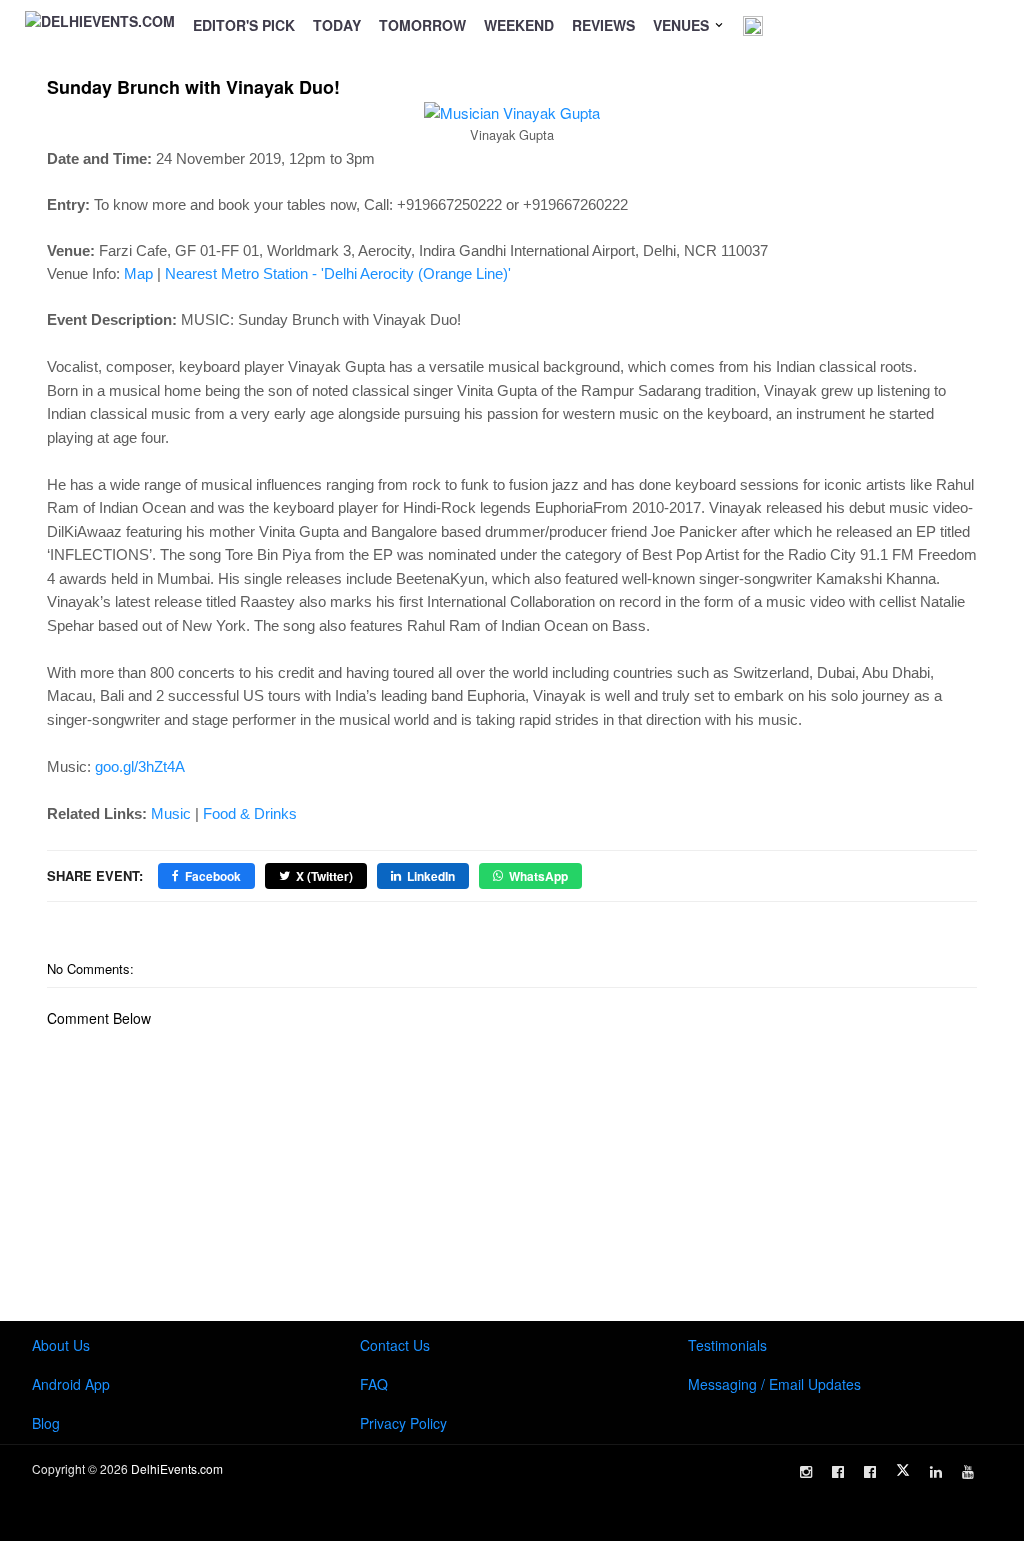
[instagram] (806, 1472)
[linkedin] (936, 1472)
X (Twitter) (324, 876)
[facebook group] (870, 1472)
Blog (46, 1423)
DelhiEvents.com (177, 1468)
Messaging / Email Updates (774, 1384)
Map (138, 273)
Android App (71, 1384)
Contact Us (395, 1345)
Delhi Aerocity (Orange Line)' (417, 273)
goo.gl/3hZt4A (140, 766)
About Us (61, 1345)
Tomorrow (422, 25)
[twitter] (903, 1470)
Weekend (519, 25)
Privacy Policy (403, 1423)
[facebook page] (838, 1472)
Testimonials (727, 1345)
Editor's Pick (244, 25)
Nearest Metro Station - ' (244, 273)
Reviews (603, 25)
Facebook (213, 876)
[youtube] (968, 1472)
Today (337, 25)
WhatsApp (538, 876)
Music (171, 813)
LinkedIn (431, 876)
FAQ (374, 1384)
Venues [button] (683, 25)
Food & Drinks (250, 813)
